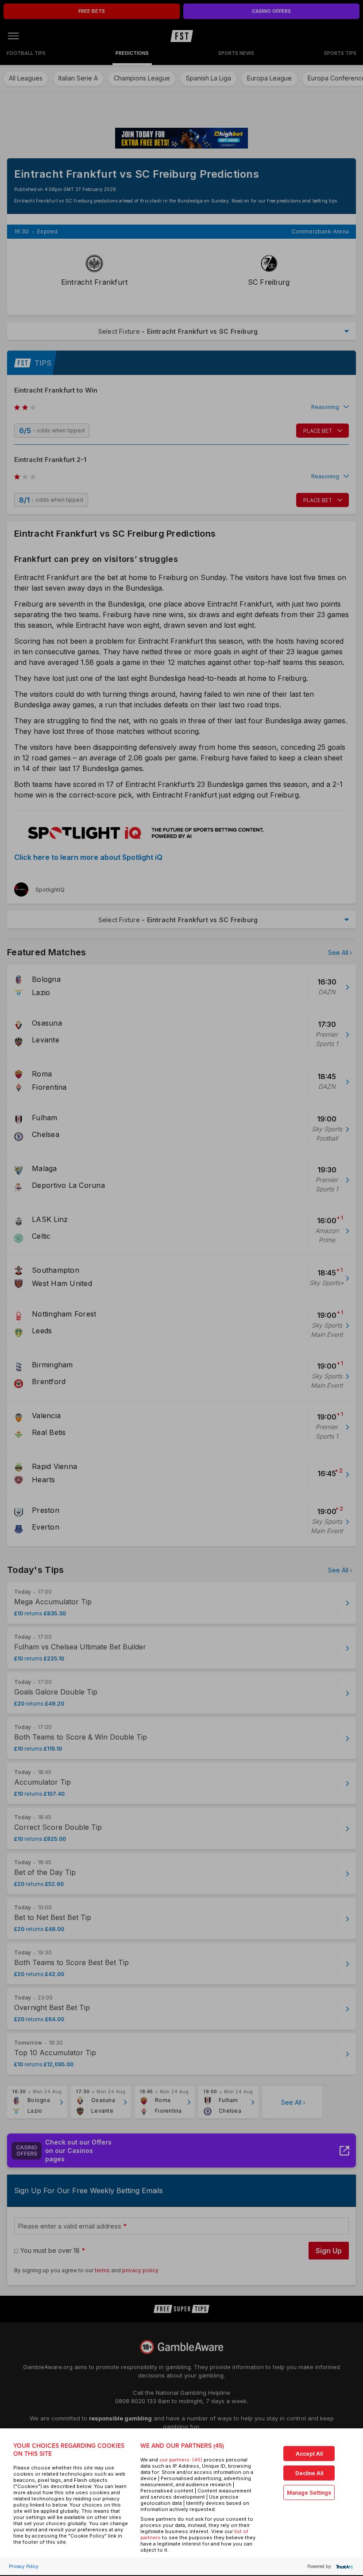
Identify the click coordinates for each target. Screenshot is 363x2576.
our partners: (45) (181, 2460)
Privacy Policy (24, 2566)
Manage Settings (309, 2493)
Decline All (309, 2473)
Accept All (309, 2454)
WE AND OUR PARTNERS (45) (182, 2446)
